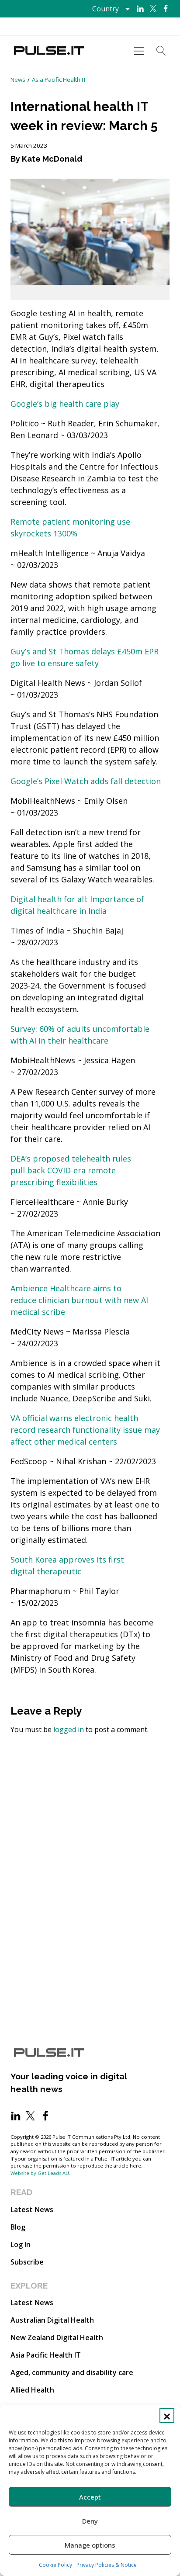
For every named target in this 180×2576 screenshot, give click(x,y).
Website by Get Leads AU (40, 2173)
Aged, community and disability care (72, 2372)
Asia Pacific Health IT (59, 80)
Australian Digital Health (52, 2320)
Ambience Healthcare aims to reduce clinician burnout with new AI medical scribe (79, 1300)
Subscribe (27, 2262)
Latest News (32, 2209)
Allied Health (32, 2390)
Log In (21, 2244)
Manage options (90, 2545)
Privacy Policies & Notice (107, 2565)
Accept (90, 2497)
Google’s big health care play (65, 404)
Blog (18, 2227)
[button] (167, 2416)
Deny (90, 2521)
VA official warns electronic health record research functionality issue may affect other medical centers (85, 1430)
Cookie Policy (55, 2565)
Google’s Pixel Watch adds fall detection (86, 781)
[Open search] (161, 51)
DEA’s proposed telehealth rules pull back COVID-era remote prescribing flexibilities (71, 1170)
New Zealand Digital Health (57, 2337)
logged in (69, 1729)
